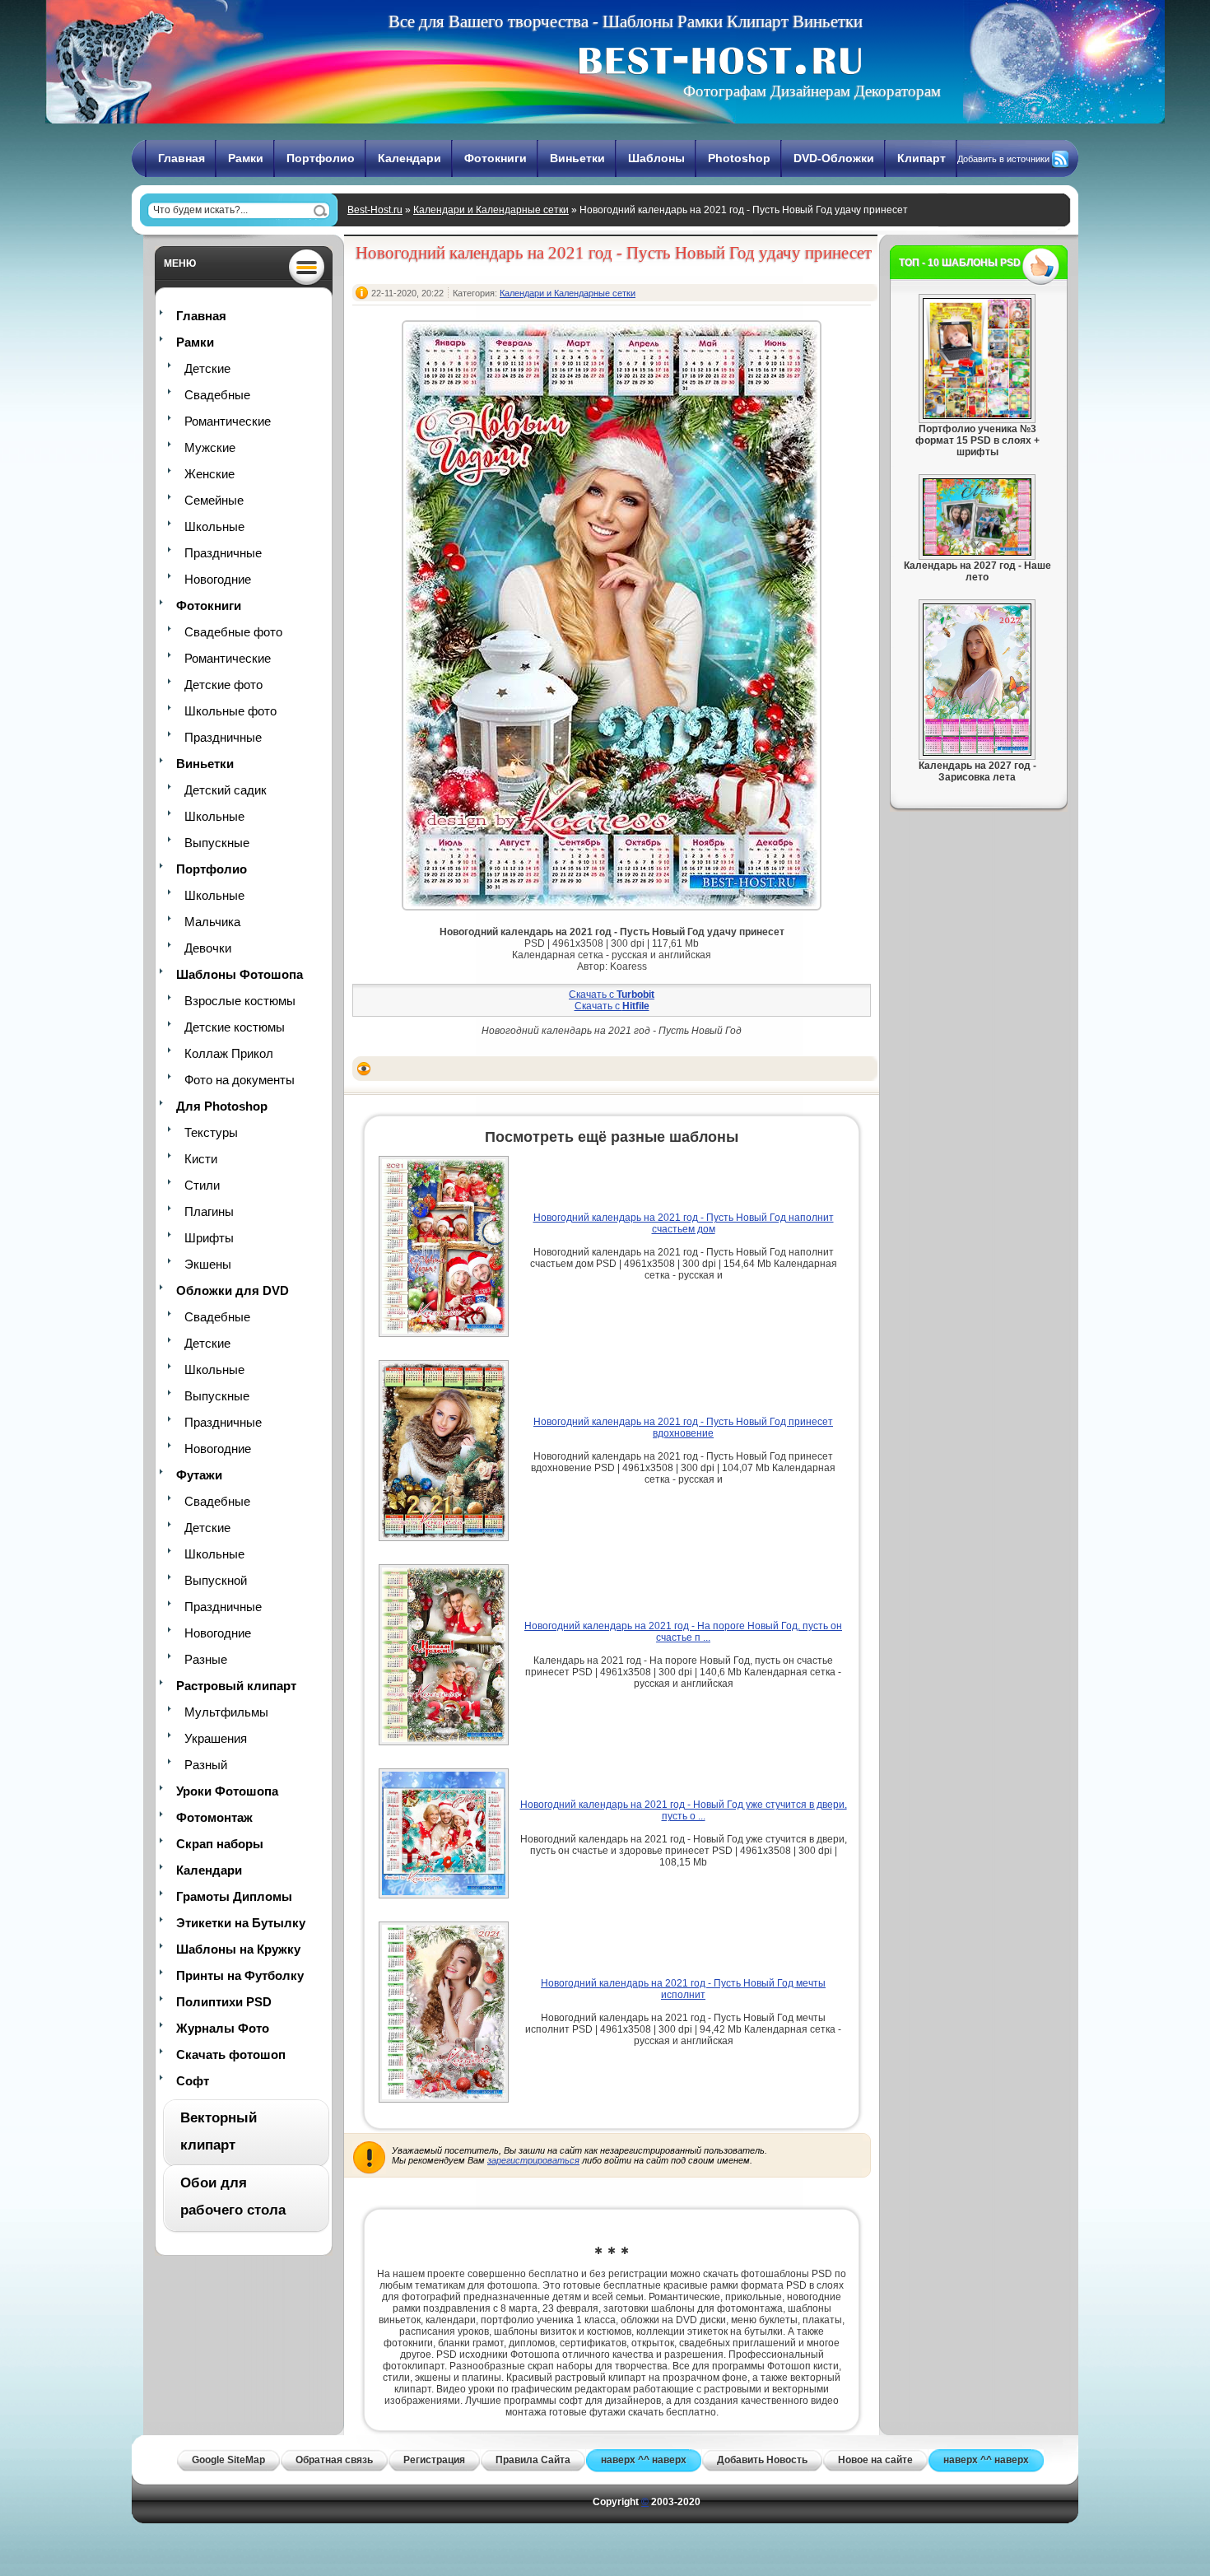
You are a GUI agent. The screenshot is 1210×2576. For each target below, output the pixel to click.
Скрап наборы (220, 1844)
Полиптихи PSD (224, 2002)
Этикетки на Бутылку (241, 1923)
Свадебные (217, 395)
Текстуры (211, 1132)
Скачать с (612, 995)
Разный (206, 1765)
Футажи (199, 1475)
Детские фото (223, 685)
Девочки (208, 948)
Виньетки (577, 158)
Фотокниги (496, 158)
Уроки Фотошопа (227, 1791)
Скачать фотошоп (231, 2054)
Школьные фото (230, 711)
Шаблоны (656, 158)
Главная (181, 158)
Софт (193, 2081)
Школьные (214, 526)
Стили (202, 1185)
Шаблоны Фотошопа (240, 974)
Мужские (210, 447)
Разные (206, 1659)
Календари (410, 158)
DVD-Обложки (834, 158)
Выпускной (216, 1580)
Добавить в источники (1003, 159)
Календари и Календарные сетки (491, 210)
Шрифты (209, 1238)
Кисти (201, 1159)
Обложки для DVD (233, 1290)
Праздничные (223, 553)
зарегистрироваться (533, 2160)
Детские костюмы (235, 1027)
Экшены (208, 1264)
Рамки (246, 158)
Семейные (214, 500)
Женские (209, 474)
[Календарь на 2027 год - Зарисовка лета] (977, 752)
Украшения (216, 1738)
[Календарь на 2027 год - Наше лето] (977, 552)
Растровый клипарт (236, 1686)
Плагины (209, 1211)
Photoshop (739, 158)
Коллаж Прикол (229, 1053)
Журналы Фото (223, 2028)
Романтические (228, 421)
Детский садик (226, 790)
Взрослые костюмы (240, 1001)
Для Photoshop (222, 1106)
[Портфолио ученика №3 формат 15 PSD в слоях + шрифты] (977, 416)
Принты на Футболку (240, 1975)
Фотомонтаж (214, 1817)
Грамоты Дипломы (234, 1896)
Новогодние (218, 579)
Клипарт (921, 158)
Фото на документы (240, 1080)
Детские (207, 368)
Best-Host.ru (375, 210)
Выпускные (217, 843)
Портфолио (321, 158)
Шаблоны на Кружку (238, 1949)
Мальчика (212, 922)
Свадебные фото (233, 632)
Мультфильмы (226, 1712)
